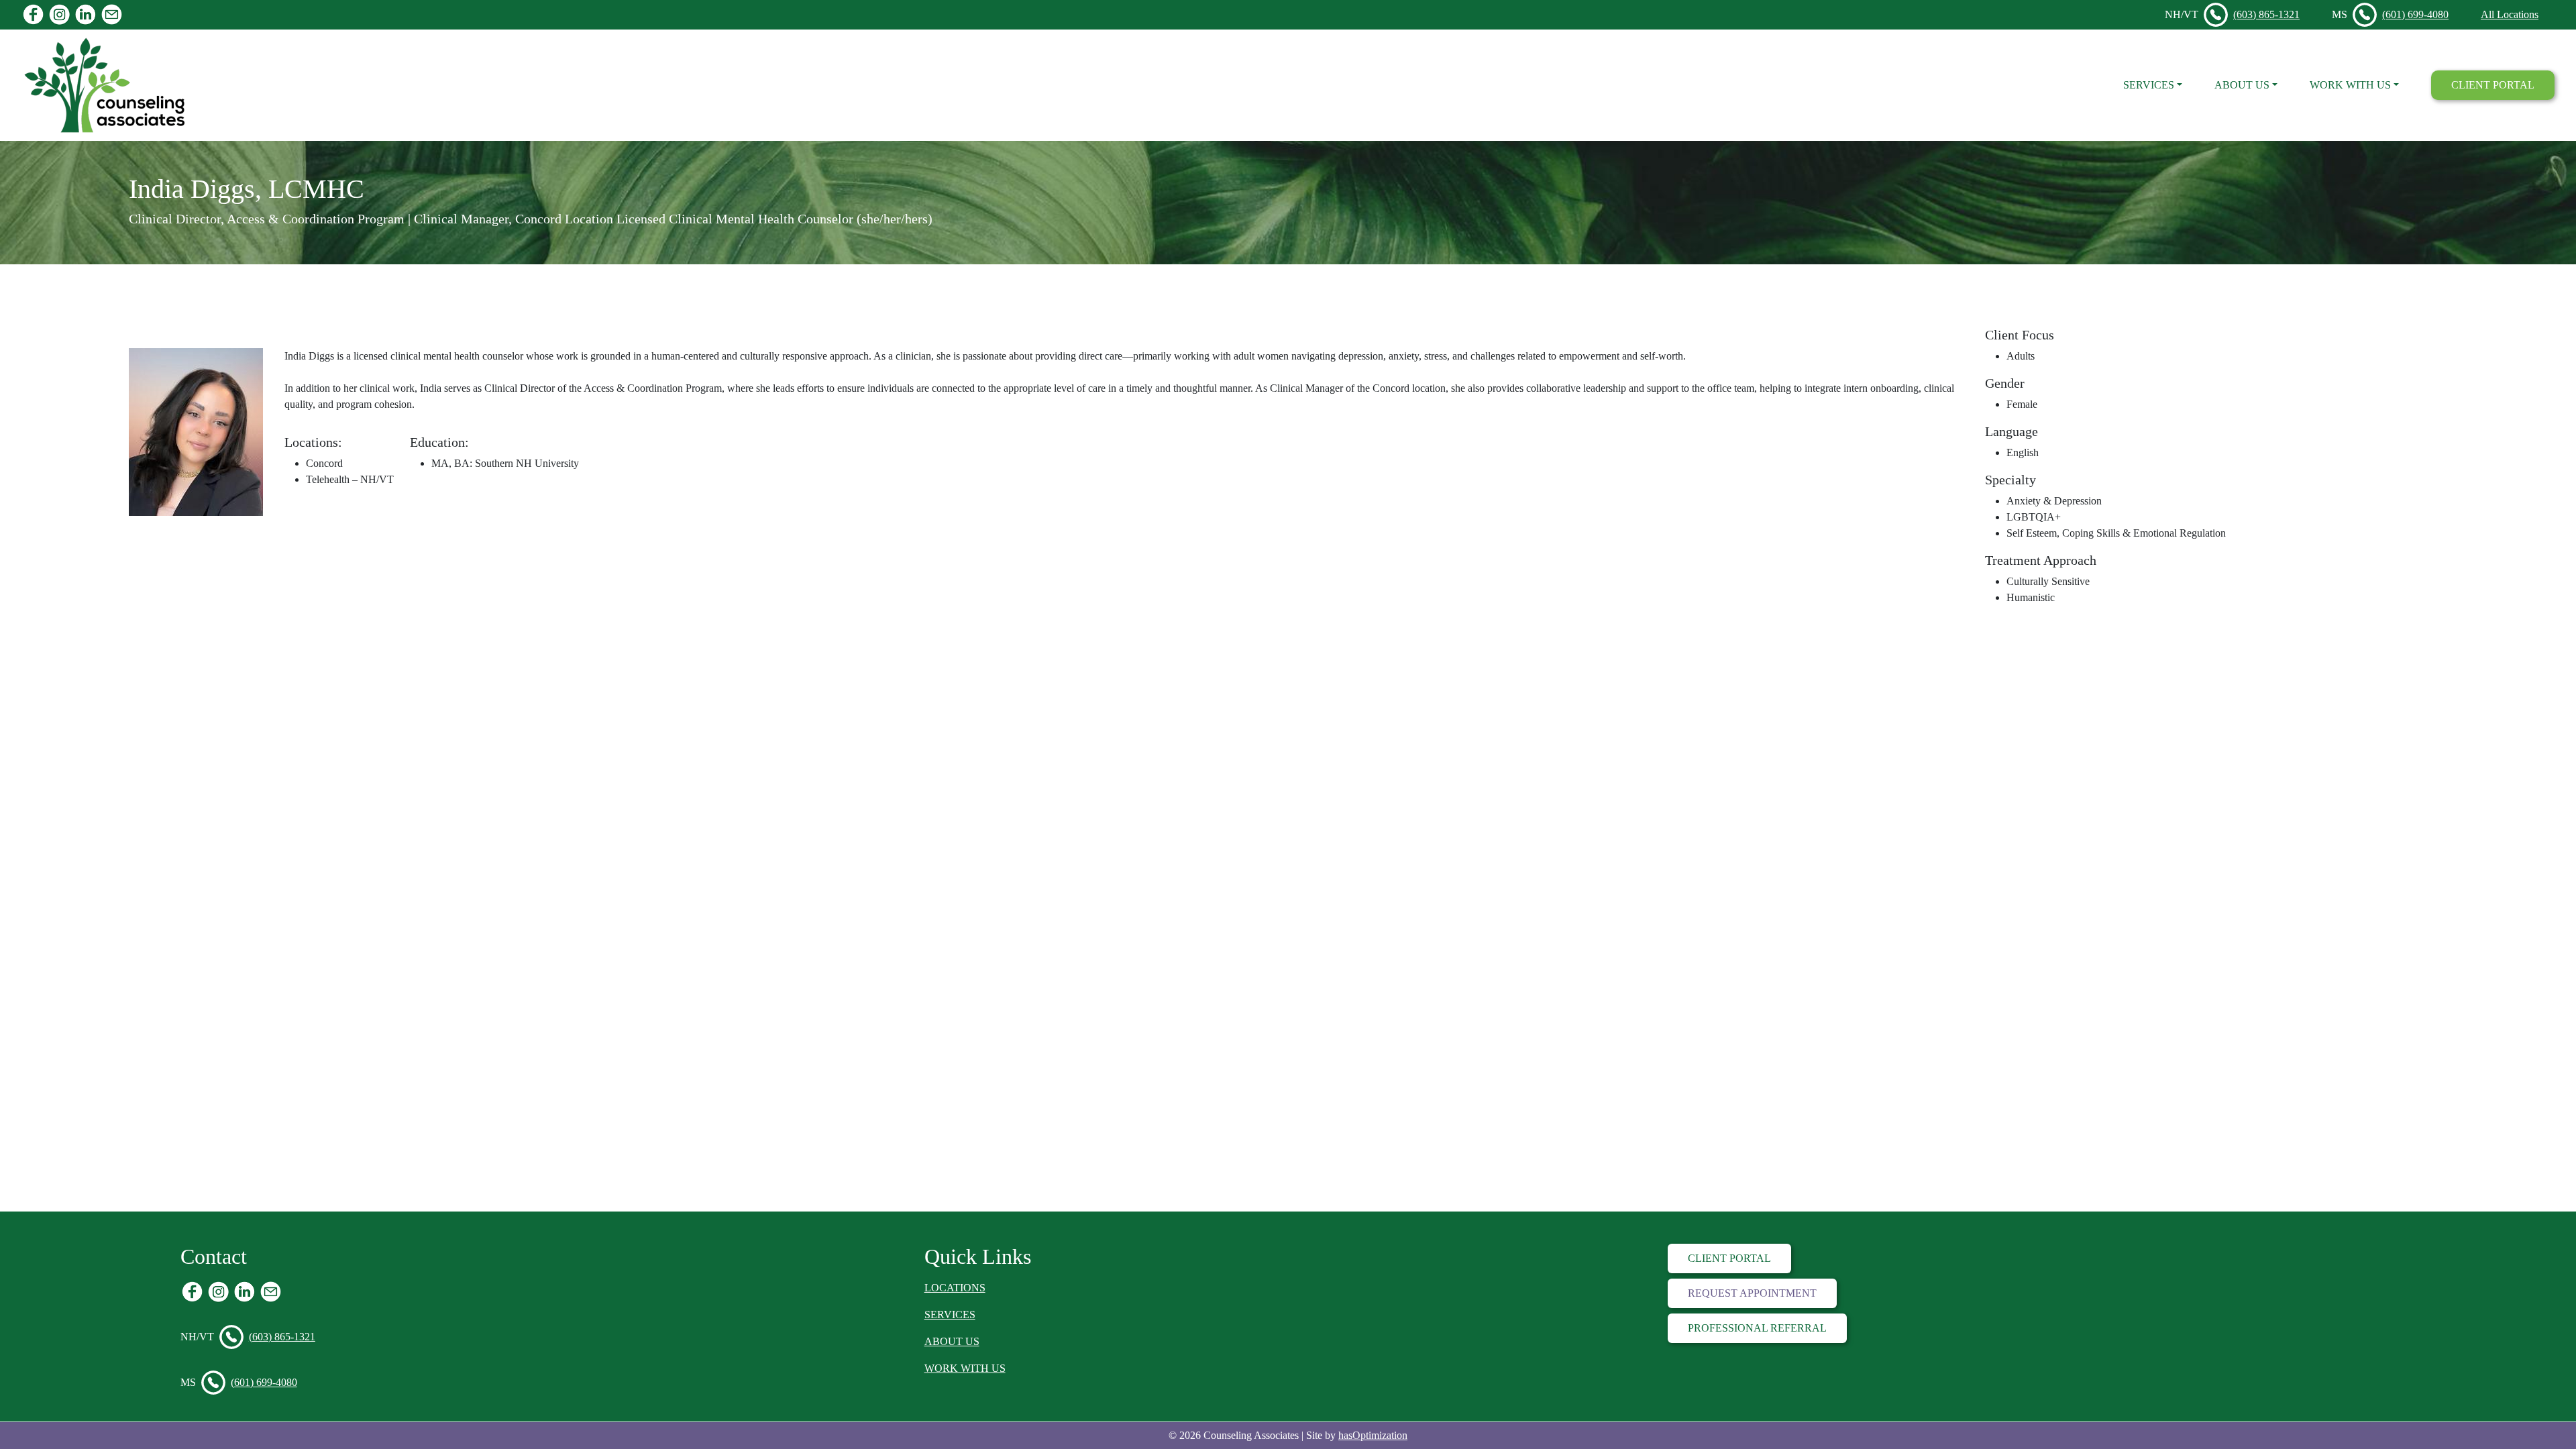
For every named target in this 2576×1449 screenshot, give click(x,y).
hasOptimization (1373, 1435)
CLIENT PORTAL (2493, 85)
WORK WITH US (965, 1368)
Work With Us (2350, 85)
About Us (2242, 85)
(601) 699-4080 (2415, 14)
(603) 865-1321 (2266, 14)
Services (2149, 85)
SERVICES (950, 1314)
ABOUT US (952, 1341)
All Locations (2510, 14)
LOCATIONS (955, 1288)
